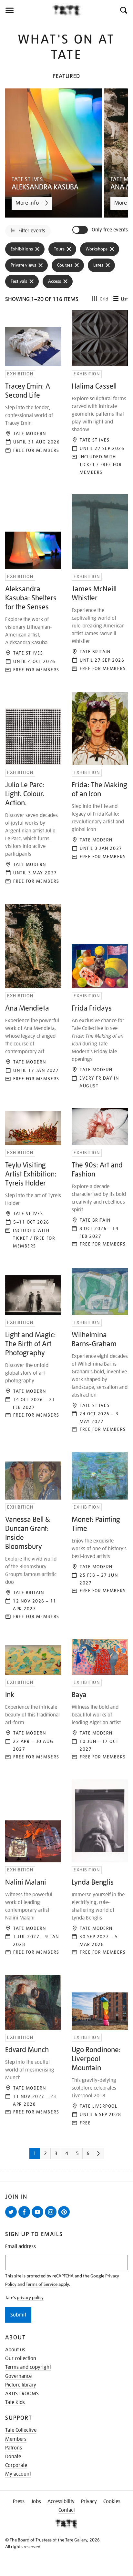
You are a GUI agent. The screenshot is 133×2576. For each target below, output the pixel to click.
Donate (13, 2457)
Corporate (16, 2465)
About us (15, 2350)
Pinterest (65, 2217)
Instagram (52, 2217)
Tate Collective (21, 2430)
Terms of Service (42, 2284)
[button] (123, 10)
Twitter (12, 2217)
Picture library (21, 2385)
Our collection (21, 2358)
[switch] (81, 230)
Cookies (112, 2501)
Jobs (36, 2501)
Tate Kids (15, 2402)
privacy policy (30, 2297)
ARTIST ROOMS (22, 2394)
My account (18, 2474)
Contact (67, 2510)
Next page (107, 2156)
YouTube (39, 2217)
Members (16, 2439)
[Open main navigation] (26, 10)
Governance (18, 2376)
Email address (20, 2247)
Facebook (26, 2217)
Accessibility (61, 2501)
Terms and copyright (28, 2367)
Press (19, 2501)
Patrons (14, 2448)
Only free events (110, 230)
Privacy (89, 2501)
